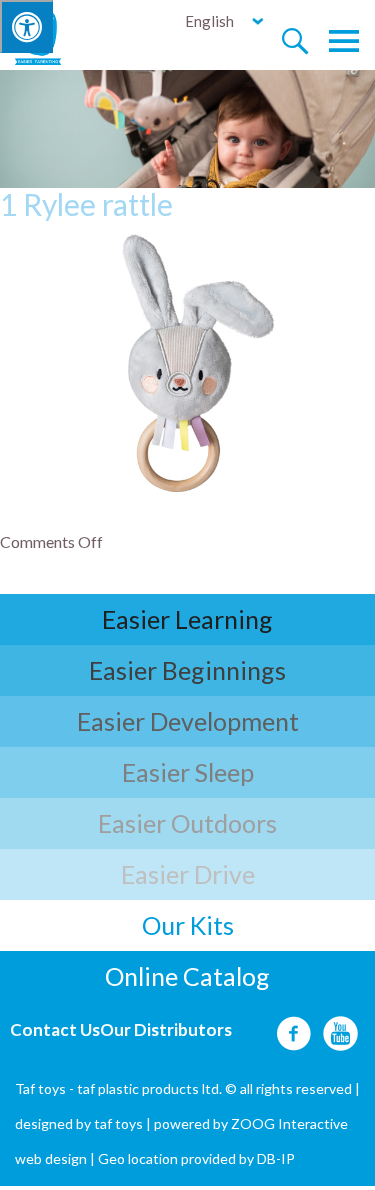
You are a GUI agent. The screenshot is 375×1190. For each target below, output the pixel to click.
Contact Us (55, 1029)
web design (51, 1158)
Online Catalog (187, 976)
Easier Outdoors (187, 823)
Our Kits (188, 925)
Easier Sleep (188, 772)
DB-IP (276, 1158)
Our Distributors (166, 1029)
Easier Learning (187, 619)
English (209, 21)
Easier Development (188, 721)
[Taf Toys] (56, 36)
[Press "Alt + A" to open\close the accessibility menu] (26, 26)
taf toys (118, 1123)
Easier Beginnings (187, 670)
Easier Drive (188, 874)
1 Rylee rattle (86, 204)
